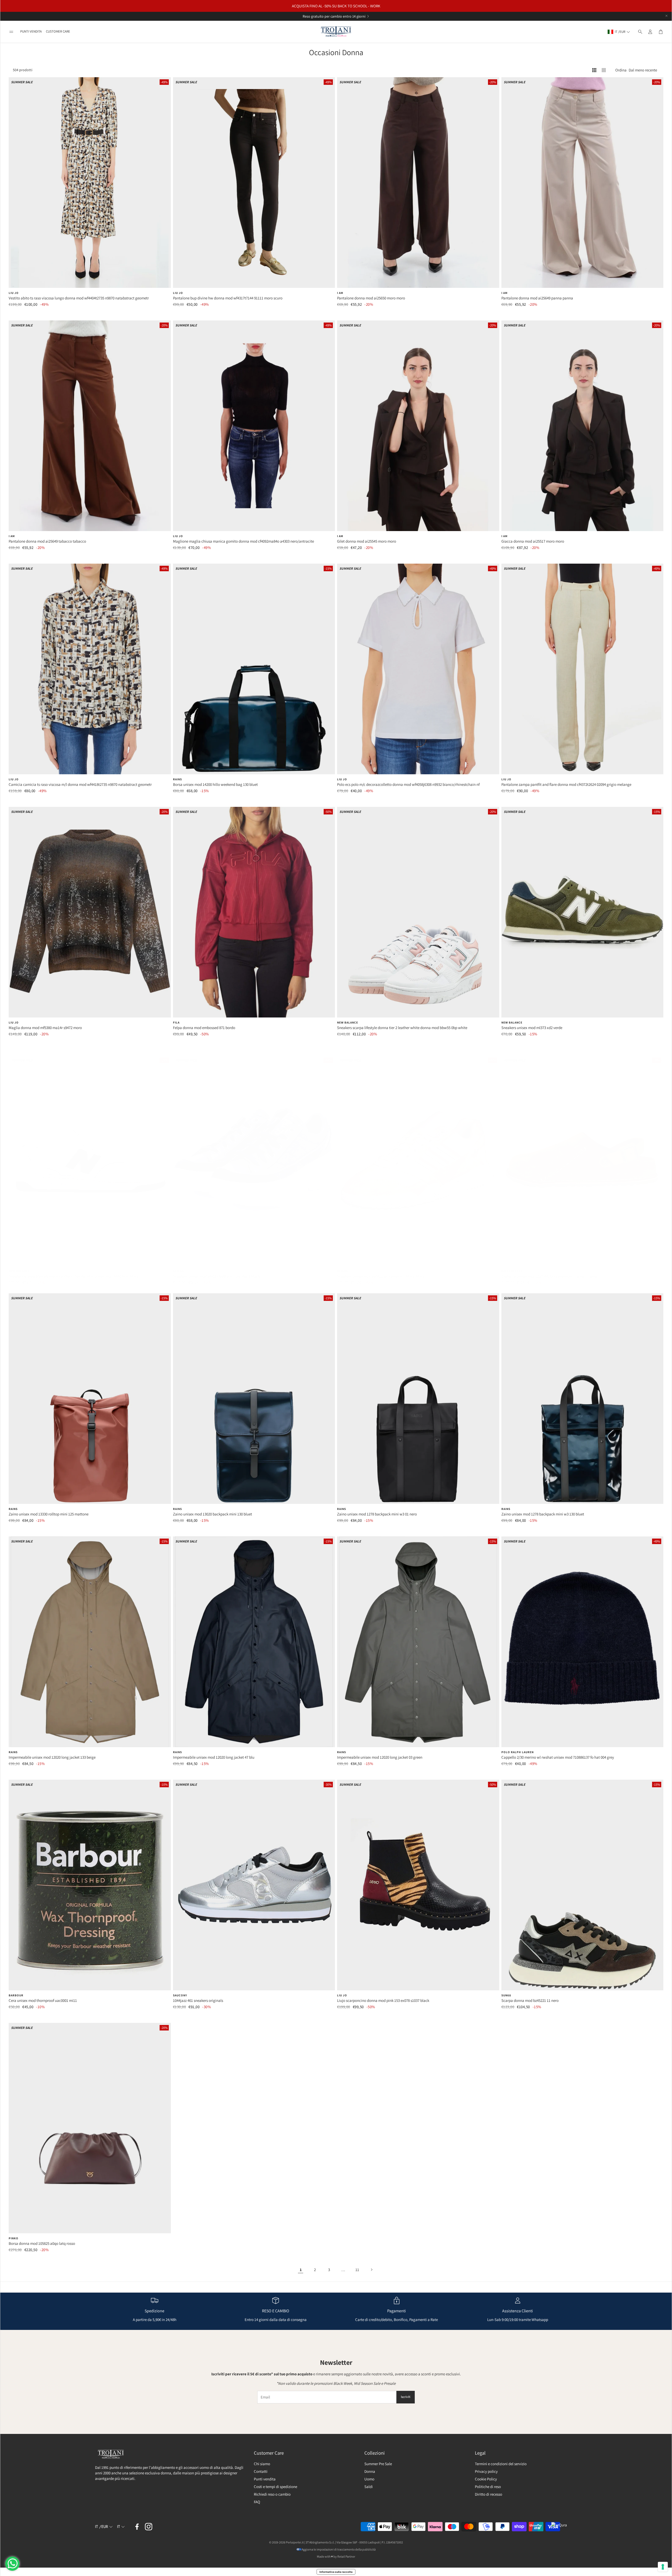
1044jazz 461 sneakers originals (198, 2000)
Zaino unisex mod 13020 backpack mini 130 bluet (212, 1514)
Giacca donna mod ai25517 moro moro (533, 541)
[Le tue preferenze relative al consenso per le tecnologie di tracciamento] (663, 2567)
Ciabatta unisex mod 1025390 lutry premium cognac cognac (550, 1276)
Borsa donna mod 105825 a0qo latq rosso (42, 2243)
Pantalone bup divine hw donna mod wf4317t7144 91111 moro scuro (228, 298)
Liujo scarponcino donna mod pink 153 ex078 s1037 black (383, 2000)
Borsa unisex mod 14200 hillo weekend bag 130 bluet (215, 784)
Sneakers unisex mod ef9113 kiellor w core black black (217, 1276)
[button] (11, 32)
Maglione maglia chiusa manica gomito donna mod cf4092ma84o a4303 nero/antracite (243, 541)
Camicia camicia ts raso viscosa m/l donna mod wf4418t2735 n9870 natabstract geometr (80, 784)
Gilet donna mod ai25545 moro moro (367, 541)
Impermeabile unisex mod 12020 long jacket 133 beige (52, 1757)
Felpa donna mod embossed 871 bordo (204, 1028)
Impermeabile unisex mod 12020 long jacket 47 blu (214, 1757)
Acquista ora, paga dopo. (330, 16)
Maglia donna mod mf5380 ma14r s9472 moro (45, 1028)
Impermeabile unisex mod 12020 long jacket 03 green (380, 1757)
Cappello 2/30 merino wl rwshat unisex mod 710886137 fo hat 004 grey (558, 1757)
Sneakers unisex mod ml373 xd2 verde (532, 1028)
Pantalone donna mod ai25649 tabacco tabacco (47, 541)
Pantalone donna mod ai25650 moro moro (371, 298)
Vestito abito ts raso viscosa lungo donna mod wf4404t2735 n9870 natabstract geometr (79, 298)
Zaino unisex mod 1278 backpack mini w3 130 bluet (543, 1514)
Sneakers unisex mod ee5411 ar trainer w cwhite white (381, 1276)
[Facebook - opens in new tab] (137, 2527)
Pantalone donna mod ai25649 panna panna (537, 298)
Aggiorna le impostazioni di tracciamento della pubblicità (339, 2549)
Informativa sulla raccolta (336, 2572)
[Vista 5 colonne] (604, 70)
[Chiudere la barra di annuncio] (666, 16)
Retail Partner (346, 2556)
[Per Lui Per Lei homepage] (336, 32)
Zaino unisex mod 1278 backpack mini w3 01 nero (377, 1514)
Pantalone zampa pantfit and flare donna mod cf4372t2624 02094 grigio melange (566, 784)
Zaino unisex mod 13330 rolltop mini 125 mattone (49, 1514)
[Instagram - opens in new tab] (149, 2527)
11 (357, 2270)
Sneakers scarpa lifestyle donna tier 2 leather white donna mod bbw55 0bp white (402, 1028)
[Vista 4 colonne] (594, 70)
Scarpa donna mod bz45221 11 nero (530, 2000)
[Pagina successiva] (371, 2269)
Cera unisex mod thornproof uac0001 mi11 (43, 2000)
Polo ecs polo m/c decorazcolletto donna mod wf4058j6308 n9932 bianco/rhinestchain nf (408, 784)
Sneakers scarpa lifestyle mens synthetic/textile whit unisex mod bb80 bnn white (74, 1276)
